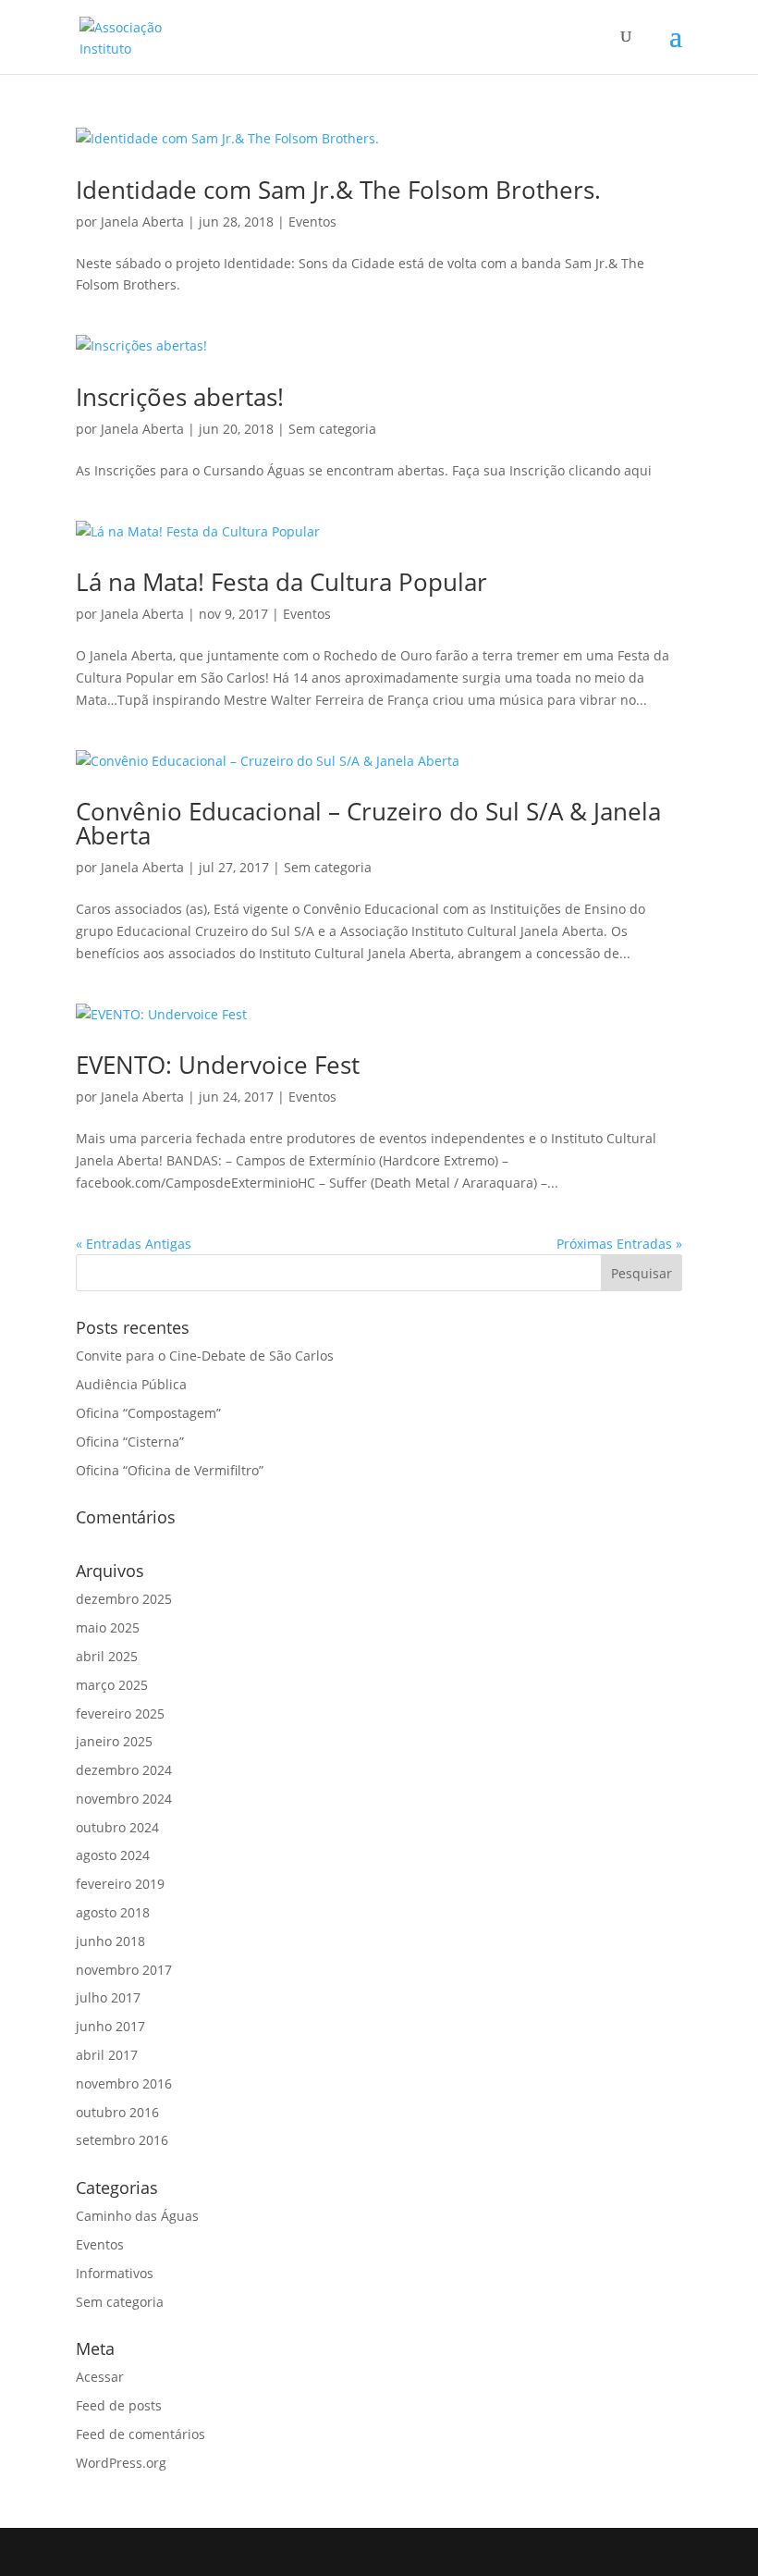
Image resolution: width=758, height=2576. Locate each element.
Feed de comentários (141, 2434)
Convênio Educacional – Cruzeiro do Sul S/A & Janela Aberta (368, 823)
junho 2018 (110, 1941)
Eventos (312, 222)
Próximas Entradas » (619, 1244)
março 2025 (112, 1685)
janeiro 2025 (114, 1741)
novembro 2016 (124, 2083)
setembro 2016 (122, 2140)
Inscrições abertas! (180, 397)
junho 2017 (110, 2026)
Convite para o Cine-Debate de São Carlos (205, 1356)
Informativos (115, 2273)
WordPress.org (121, 2463)
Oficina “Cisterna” (130, 1442)
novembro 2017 (124, 1970)
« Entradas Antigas (134, 1244)
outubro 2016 (117, 2112)
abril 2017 (107, 2055)
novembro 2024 (124, 1799)
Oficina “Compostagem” (148, 1413)
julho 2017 (108, 1997)
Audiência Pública (131, 1384)
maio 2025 (108, 1627)
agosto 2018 (113, 1912)
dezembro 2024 (124, 1770)
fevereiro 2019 (120, 1884)
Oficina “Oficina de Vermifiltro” (170, 1470)
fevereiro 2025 (120, 1713)
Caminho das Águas (137, 2216)
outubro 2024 (117, 1827)
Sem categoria (332, 429)
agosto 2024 (113, 1855)
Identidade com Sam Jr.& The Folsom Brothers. (338, 190)
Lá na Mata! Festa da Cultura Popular (281, 582)
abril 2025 (107, 1656)
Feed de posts (119, 2405)
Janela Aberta (142, 222)
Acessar (100, 2377)
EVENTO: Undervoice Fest (218, 1065)
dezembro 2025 (124, 1599)
